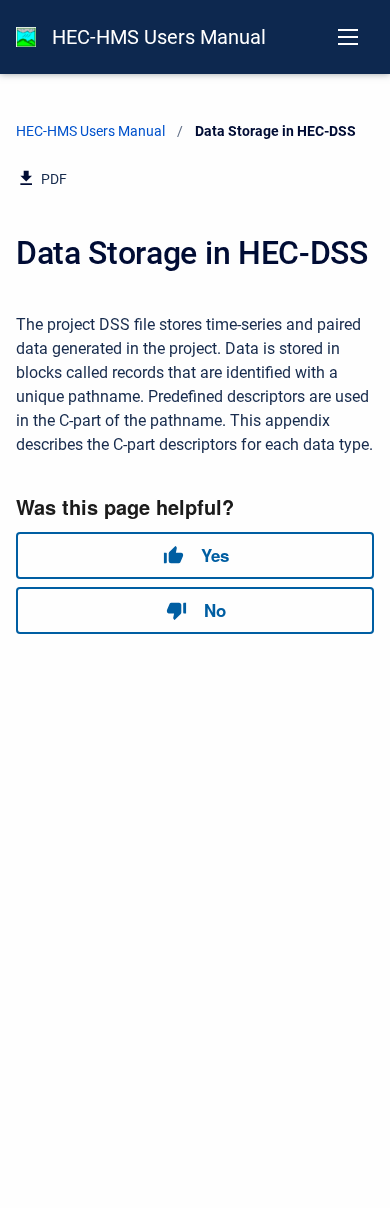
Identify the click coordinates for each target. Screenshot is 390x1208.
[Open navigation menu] (348, 37)
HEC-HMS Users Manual (159, 37)
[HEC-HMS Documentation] (26, 37)
